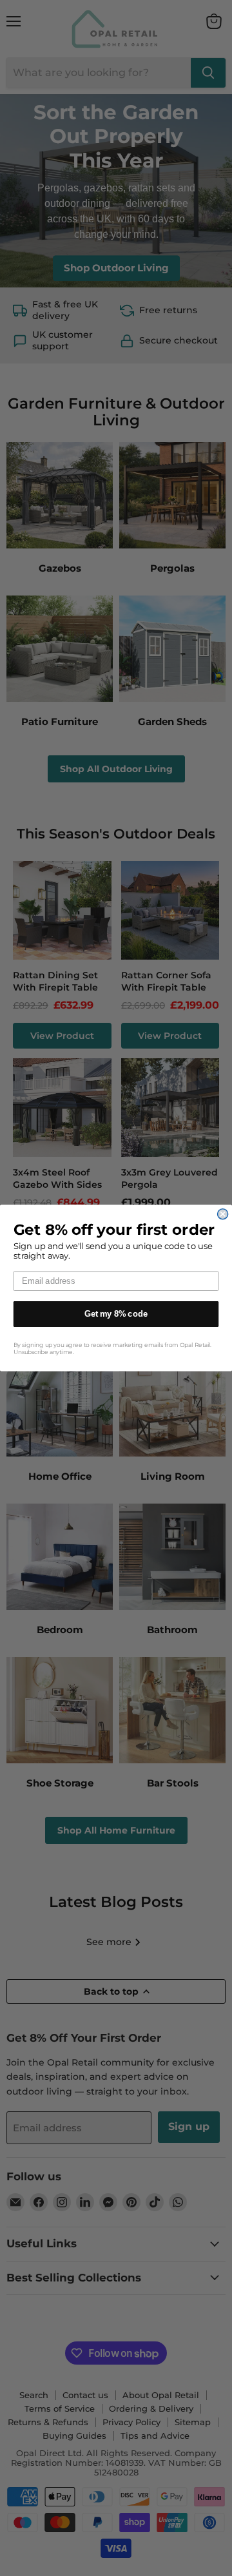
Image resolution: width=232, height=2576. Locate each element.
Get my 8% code (116, 1314)
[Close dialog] (223, 1214)
